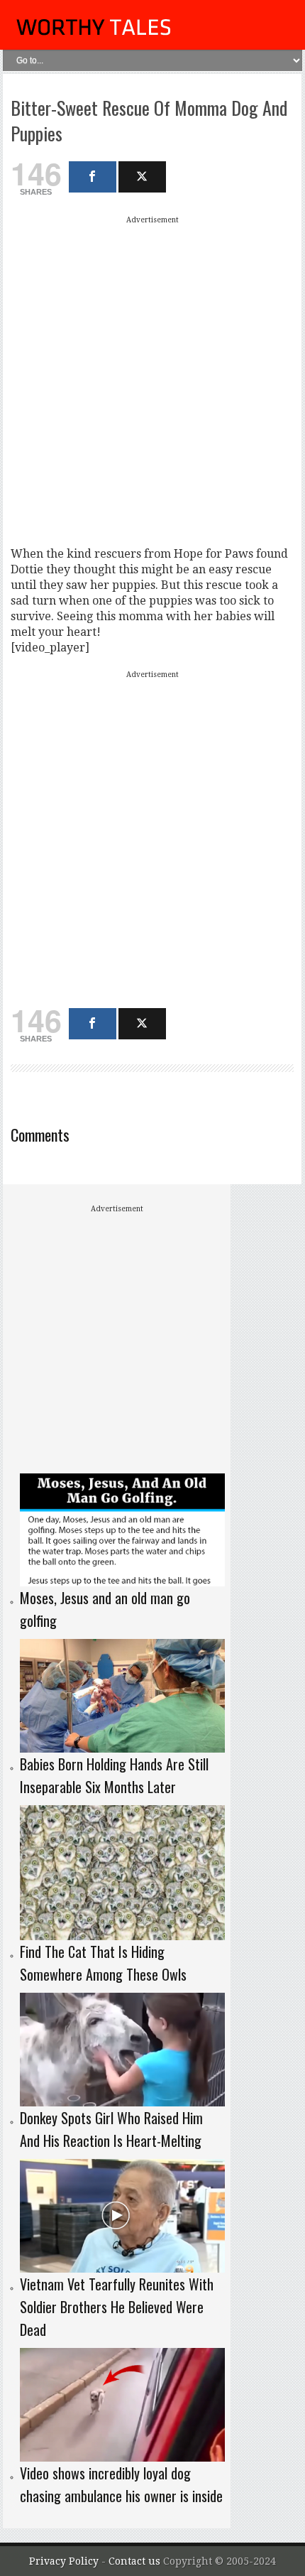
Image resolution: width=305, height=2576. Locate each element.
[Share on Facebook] (93, 177)
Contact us (136, 2561)
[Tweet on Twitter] (142, 177)
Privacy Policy (64, 2561)
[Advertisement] (152, 381)
